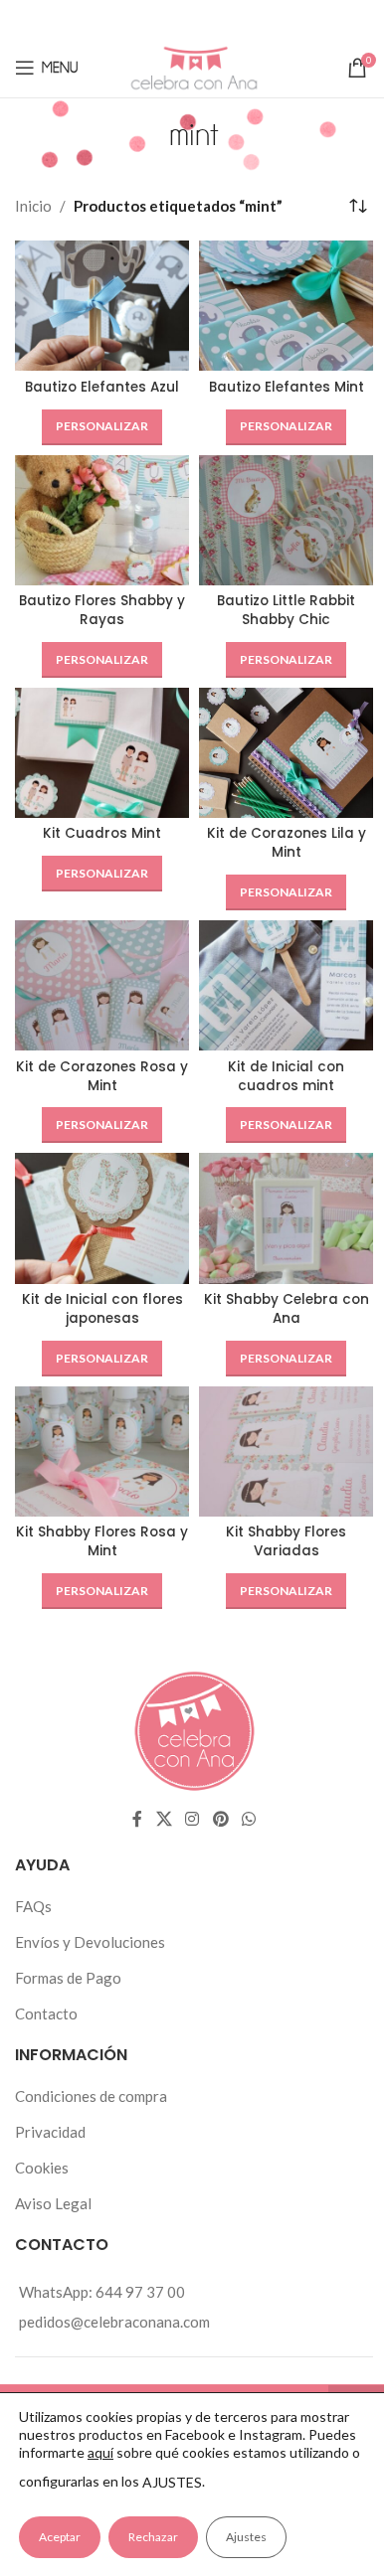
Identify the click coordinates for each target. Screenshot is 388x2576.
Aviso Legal (53, 2203)
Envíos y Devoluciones (90, 1942)
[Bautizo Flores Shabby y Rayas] (102, 520)
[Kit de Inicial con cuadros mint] (286, 985)
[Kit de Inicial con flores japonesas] (102, 1218)
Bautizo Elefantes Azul (102, 387)
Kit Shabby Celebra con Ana (287, 1309)
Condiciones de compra (91, 2096)
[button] (102, 427)
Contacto (46, 2013)
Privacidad (50, 2132)
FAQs (33, 1906)
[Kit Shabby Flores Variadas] (286, 1451)
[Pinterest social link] (221, 19)
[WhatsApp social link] (249, 19)
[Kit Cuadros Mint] (102, 753)
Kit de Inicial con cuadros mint (286, 1076)
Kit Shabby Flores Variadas (286, 1541)
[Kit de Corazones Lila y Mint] (286, 753)
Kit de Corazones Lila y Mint (287, 843)
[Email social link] (193, 19)
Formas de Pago (68, 1978)
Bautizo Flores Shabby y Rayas (102, 610)
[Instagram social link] (193, 1819)
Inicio (33, 206)
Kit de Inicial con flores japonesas (102, 1309)
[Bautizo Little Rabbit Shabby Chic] (286, 520)
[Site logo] (194, 66)
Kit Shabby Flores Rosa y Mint (102, 1541)
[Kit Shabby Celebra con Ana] (286, 1218)
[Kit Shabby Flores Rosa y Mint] (102, 1451)
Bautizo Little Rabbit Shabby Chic (286, 610)
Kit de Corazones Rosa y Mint (102, 1076)
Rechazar (153, 2537)
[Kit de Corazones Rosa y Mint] (102, 985)
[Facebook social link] (136, 19)
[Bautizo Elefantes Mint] (286, 306)
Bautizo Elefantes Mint (287, 387)
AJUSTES (172, 2482)
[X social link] (163, 19)
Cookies (42, 2168)
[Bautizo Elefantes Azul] (102, 306)
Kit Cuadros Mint (102, 833)
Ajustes (246, 2537)
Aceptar (60, 2537)
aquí (100, 2452)
